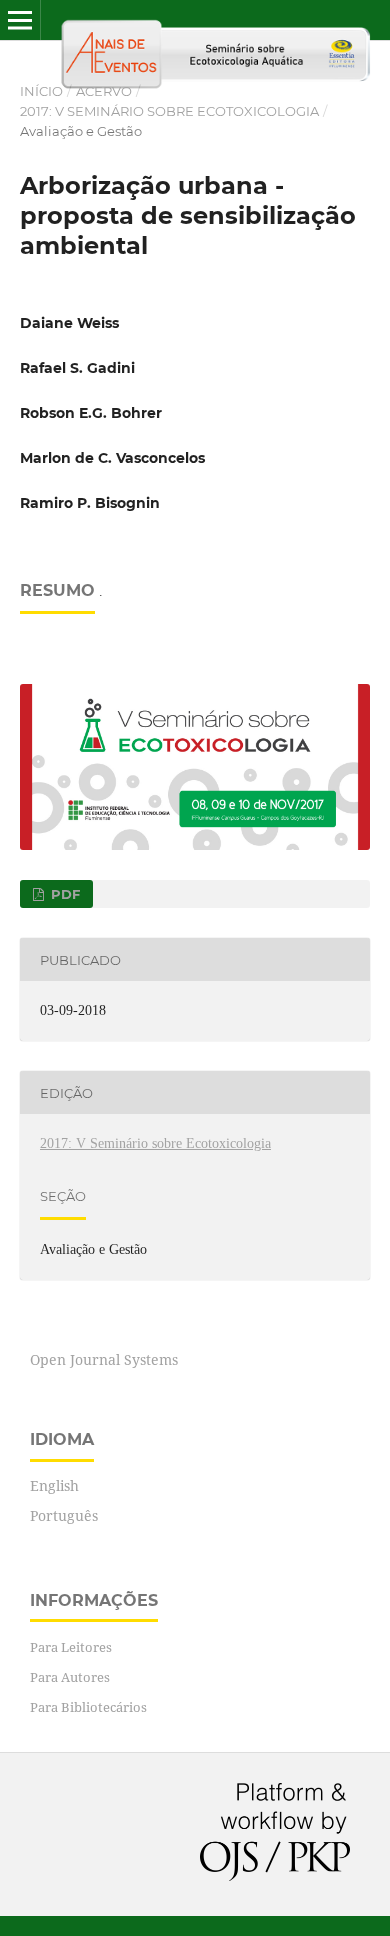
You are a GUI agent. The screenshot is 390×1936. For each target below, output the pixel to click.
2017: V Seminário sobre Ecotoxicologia (169, 111)
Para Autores (70, 1677)
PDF (63, 894)
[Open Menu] (20, 20)
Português (64, 1515)
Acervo (104, 91)
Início (41, 91)
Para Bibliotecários (88, 1707)
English (54, 1485)
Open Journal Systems (104, 1359)
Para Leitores (71, 1647)
